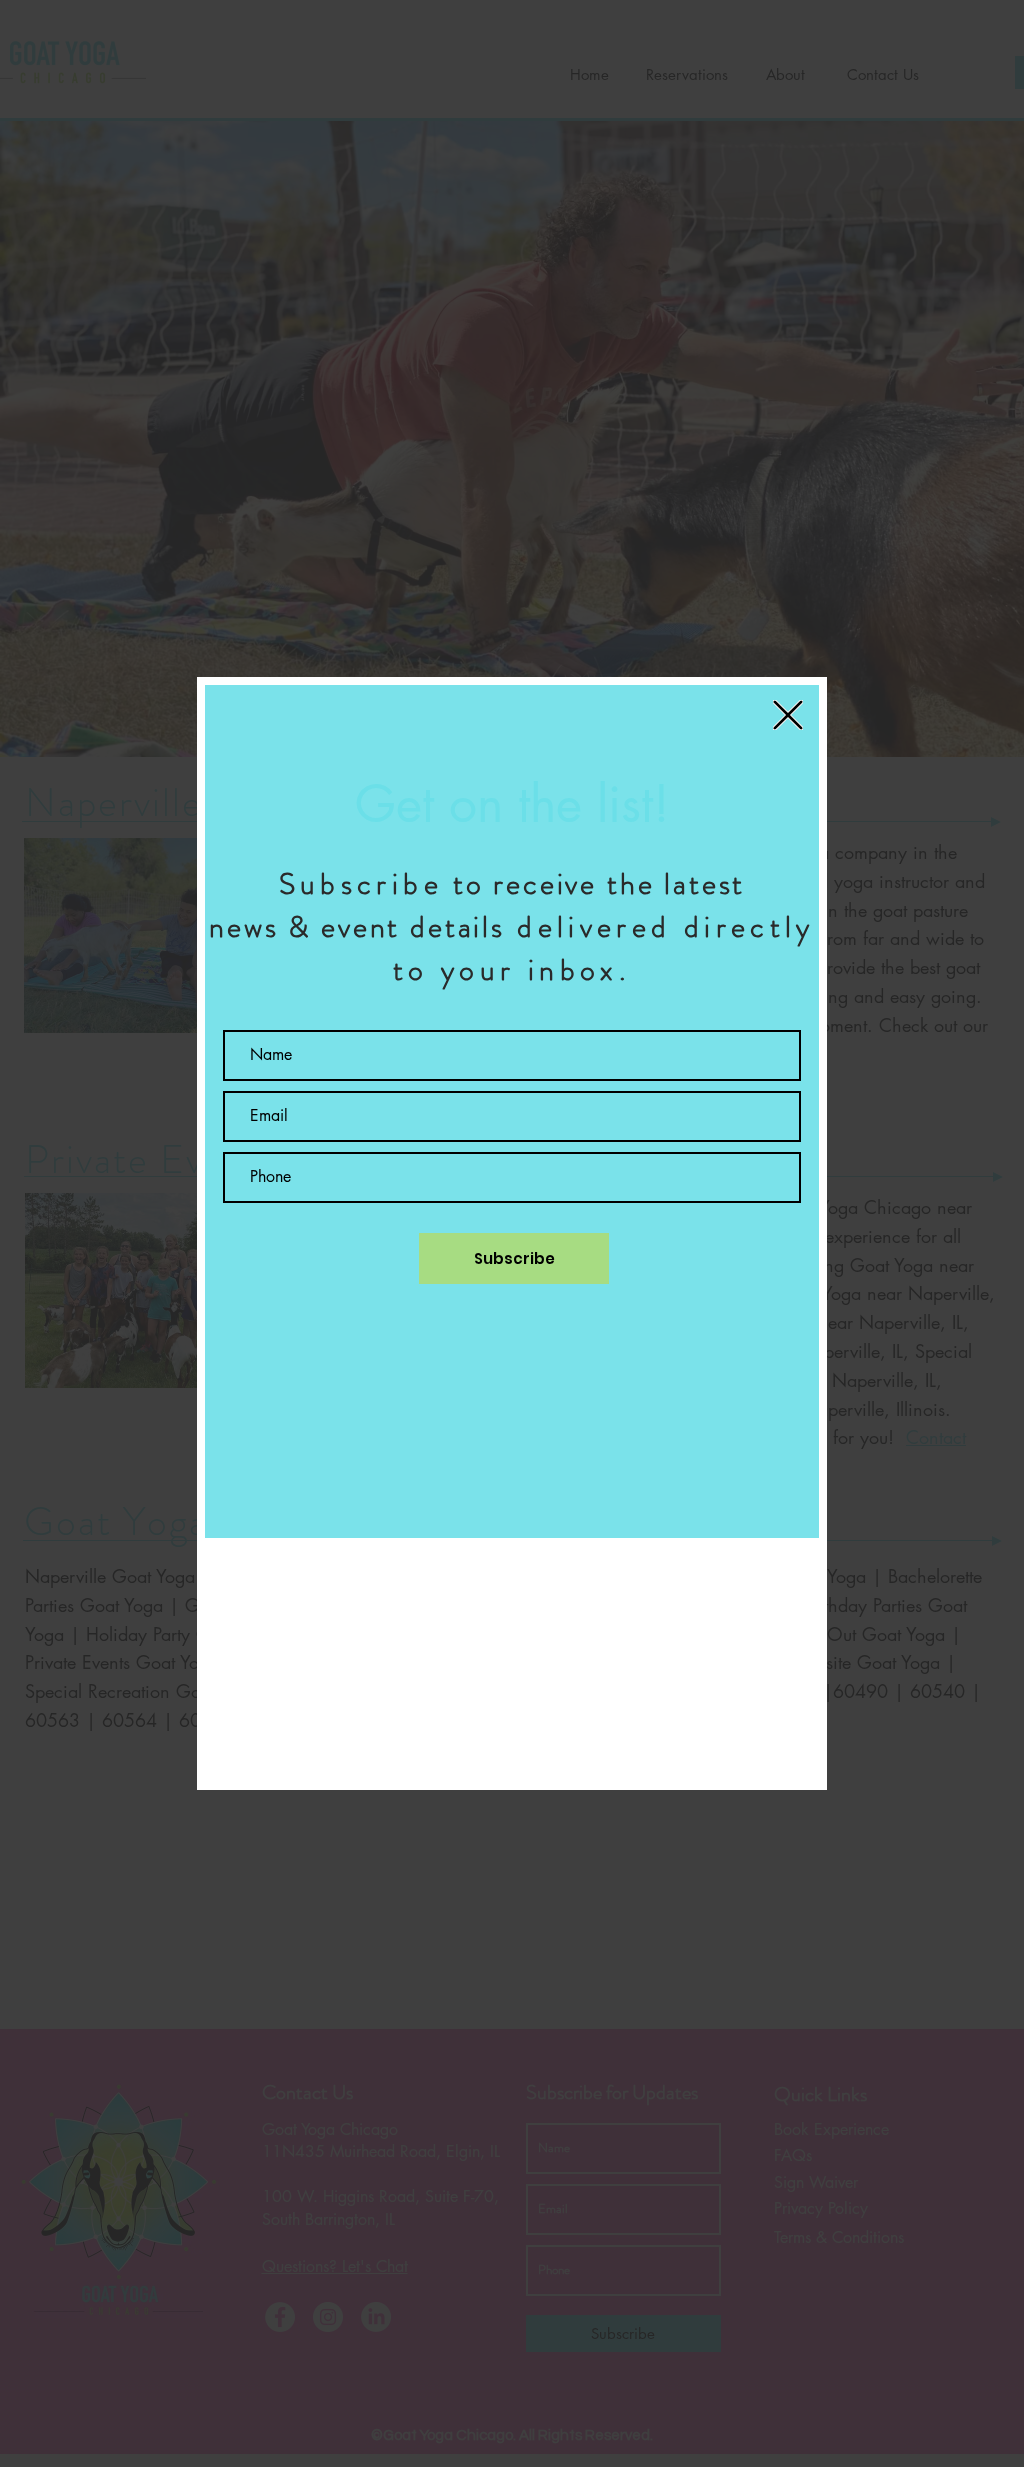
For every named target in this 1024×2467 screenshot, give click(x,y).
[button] (788, 715)
